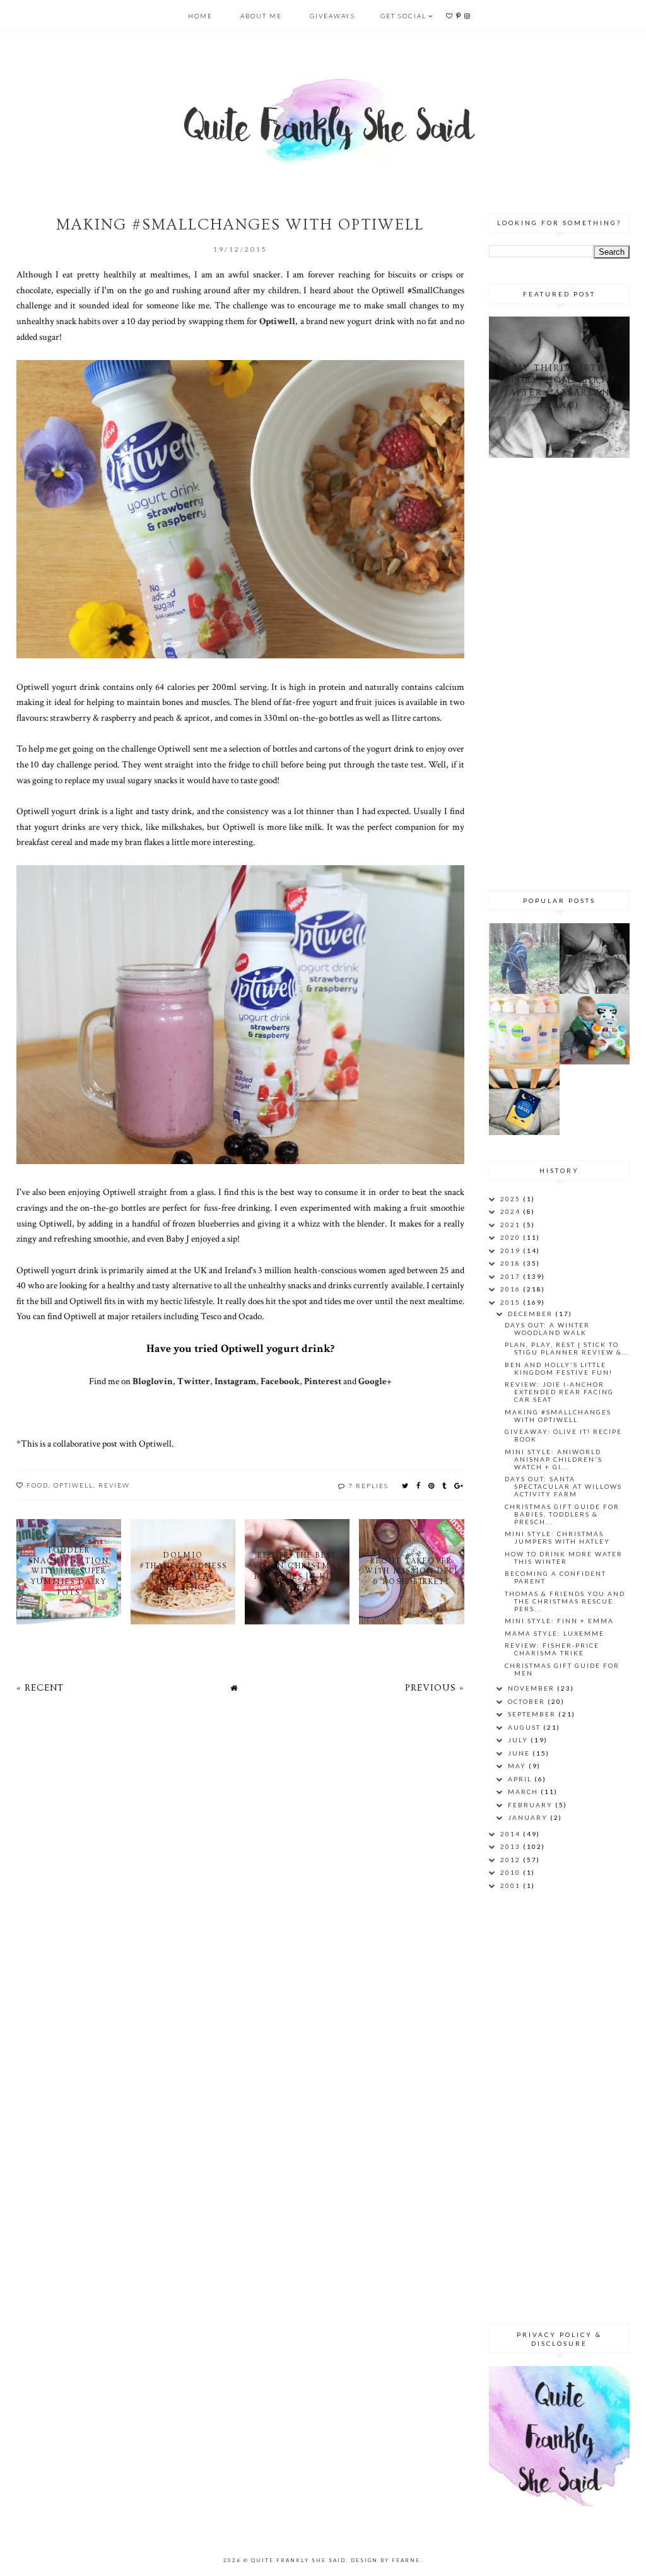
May (518, 1766)
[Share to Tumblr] (445, 1485)
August (526, 1727)
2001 (512, 1885)
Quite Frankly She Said (298, 2560)
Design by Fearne (385, 2560)
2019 (512, 1250)
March (524, 1792)
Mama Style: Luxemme (555, 1633)
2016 (512, 1289)
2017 (512, 1276)
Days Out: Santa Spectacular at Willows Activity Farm (563, 1486)
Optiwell (277, 321)
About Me (261, 16)
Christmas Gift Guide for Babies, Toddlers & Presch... (562, 1514)
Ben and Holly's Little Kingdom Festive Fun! (559, 1368)
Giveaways (332, 16)
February (531, 1805)
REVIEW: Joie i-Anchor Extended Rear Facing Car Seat (559, 1392)
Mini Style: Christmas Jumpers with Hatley (557, 1537)
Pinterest (323, 1381)
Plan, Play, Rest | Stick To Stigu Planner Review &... (567, 1348)
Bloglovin (153, 1381)
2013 (512, 1846)
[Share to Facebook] (419, 1485)
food (38, 1485)
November (532, 1688)
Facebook (280, 1381)
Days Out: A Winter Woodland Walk (547, 1329)
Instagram (235, 1381)
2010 (512, 1872)
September (533, 1714)
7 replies (368, 1486)
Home (200, 16)
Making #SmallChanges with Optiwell (558, 1416)
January (529, 1817)
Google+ (375, 1381)
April (521, 1779)
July (519, 1740)
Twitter (194, 1381)
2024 (512, 1211)
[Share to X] (406, 1485)
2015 (512, 1302)
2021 (512, 1225)
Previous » (435, 1688)
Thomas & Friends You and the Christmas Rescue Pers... (565, 1601)
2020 (512, 1237)
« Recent (40, 1688)
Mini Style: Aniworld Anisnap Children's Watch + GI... (554, 1459)
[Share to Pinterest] (432, 1485)
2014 (512, 1834)
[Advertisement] (567, 672)
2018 (512, 1263)
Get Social (403, 16)
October (528, 1701)
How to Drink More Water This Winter (564, 1558)
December (531, 1314)
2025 (512, 1199)
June (520, 1753)
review (114, 1485)
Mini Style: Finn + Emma (559, 1621)
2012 (512, 1860)
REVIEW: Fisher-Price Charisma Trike (552, 1649)
